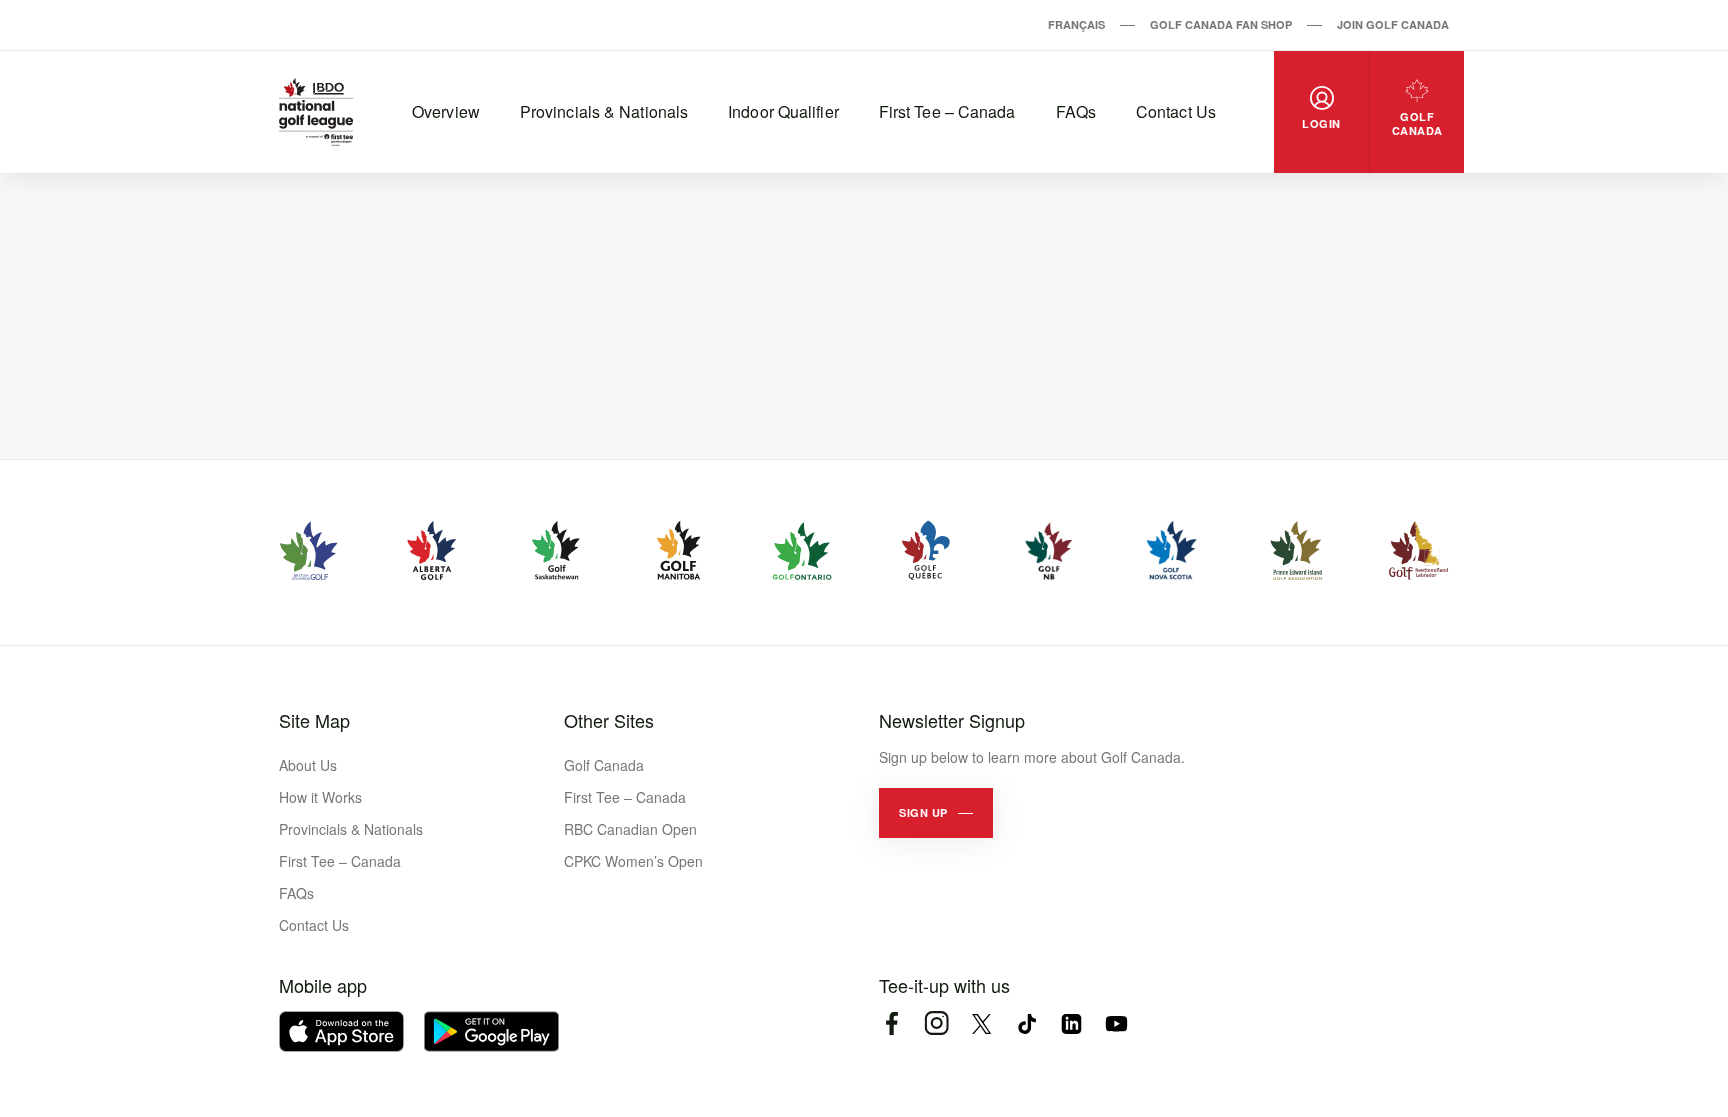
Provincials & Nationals (604, 111)
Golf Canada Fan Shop (1221, 24)
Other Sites (609, 720)
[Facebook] (891, 1023)
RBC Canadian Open (630, 829)
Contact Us (1176, 111)
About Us (308, 765)
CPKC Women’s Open (633, 861)
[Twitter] (981, 1023)
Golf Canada (604, 765)
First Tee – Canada (947, 111)
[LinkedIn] (1071, 1023)
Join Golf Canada (1393, 24)
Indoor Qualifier (783, 111)
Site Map (314, 720)
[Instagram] (936, 1023)
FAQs (1076, 111)
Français (1076, 24)
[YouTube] (1116, 1023)
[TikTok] (1026, 1023)
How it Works (320, 797)
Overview (446, 111)
